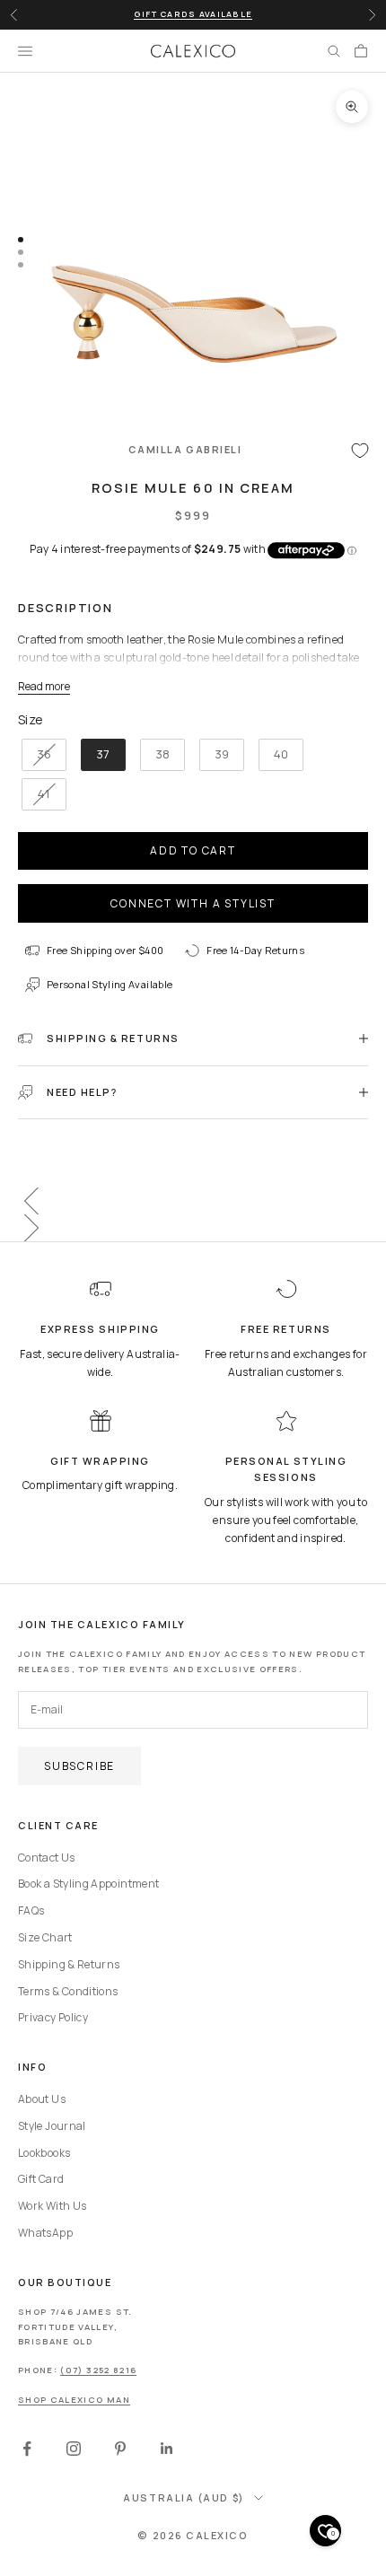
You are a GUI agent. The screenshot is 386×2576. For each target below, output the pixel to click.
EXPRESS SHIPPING (100, 1329)
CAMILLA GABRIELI (185, 449)
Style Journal (52, 2126)
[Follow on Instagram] (74, 2449)
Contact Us (47, 1858)
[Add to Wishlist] (360, 450)
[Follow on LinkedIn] (167, 2449)
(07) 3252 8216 (98, 2370)
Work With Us (52, 2206)
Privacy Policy (53, 2017)
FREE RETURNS (285, 1329)
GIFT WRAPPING (100, 1461)
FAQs (31, 1910)
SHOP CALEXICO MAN (74, 2400)
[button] (193, 1201)
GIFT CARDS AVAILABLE (193, 14)
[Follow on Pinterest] (120, 2449)
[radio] (42, 755)
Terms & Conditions (68, 1991)
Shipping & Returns (69, 1964)
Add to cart (193, 850)
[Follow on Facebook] (27, 2449)
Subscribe (79, 1766)
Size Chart (45, 1937)
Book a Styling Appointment (88, 1884)
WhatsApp (45, 2233)
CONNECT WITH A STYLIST (193, 903)
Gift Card (41, 2179)
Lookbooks (44, 2153)
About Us (42, 2099)
